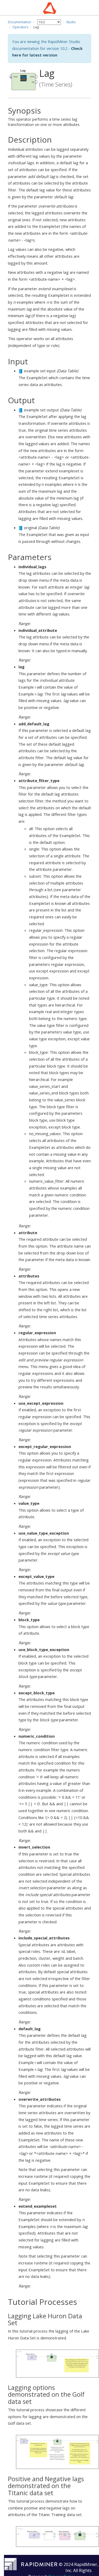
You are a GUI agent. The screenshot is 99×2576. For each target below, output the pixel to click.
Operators (20, 27)
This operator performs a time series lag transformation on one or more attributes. (44, 117)
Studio (71, 22)
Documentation (20, 22)
